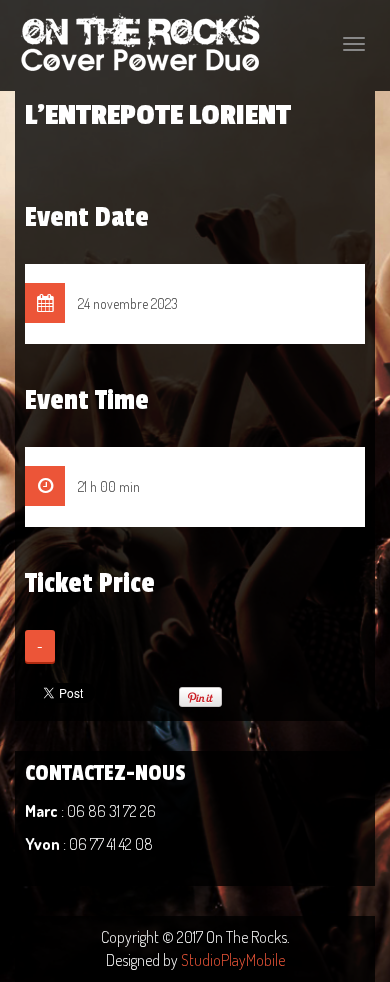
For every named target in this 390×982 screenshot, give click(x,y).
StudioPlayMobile (233, 960)
